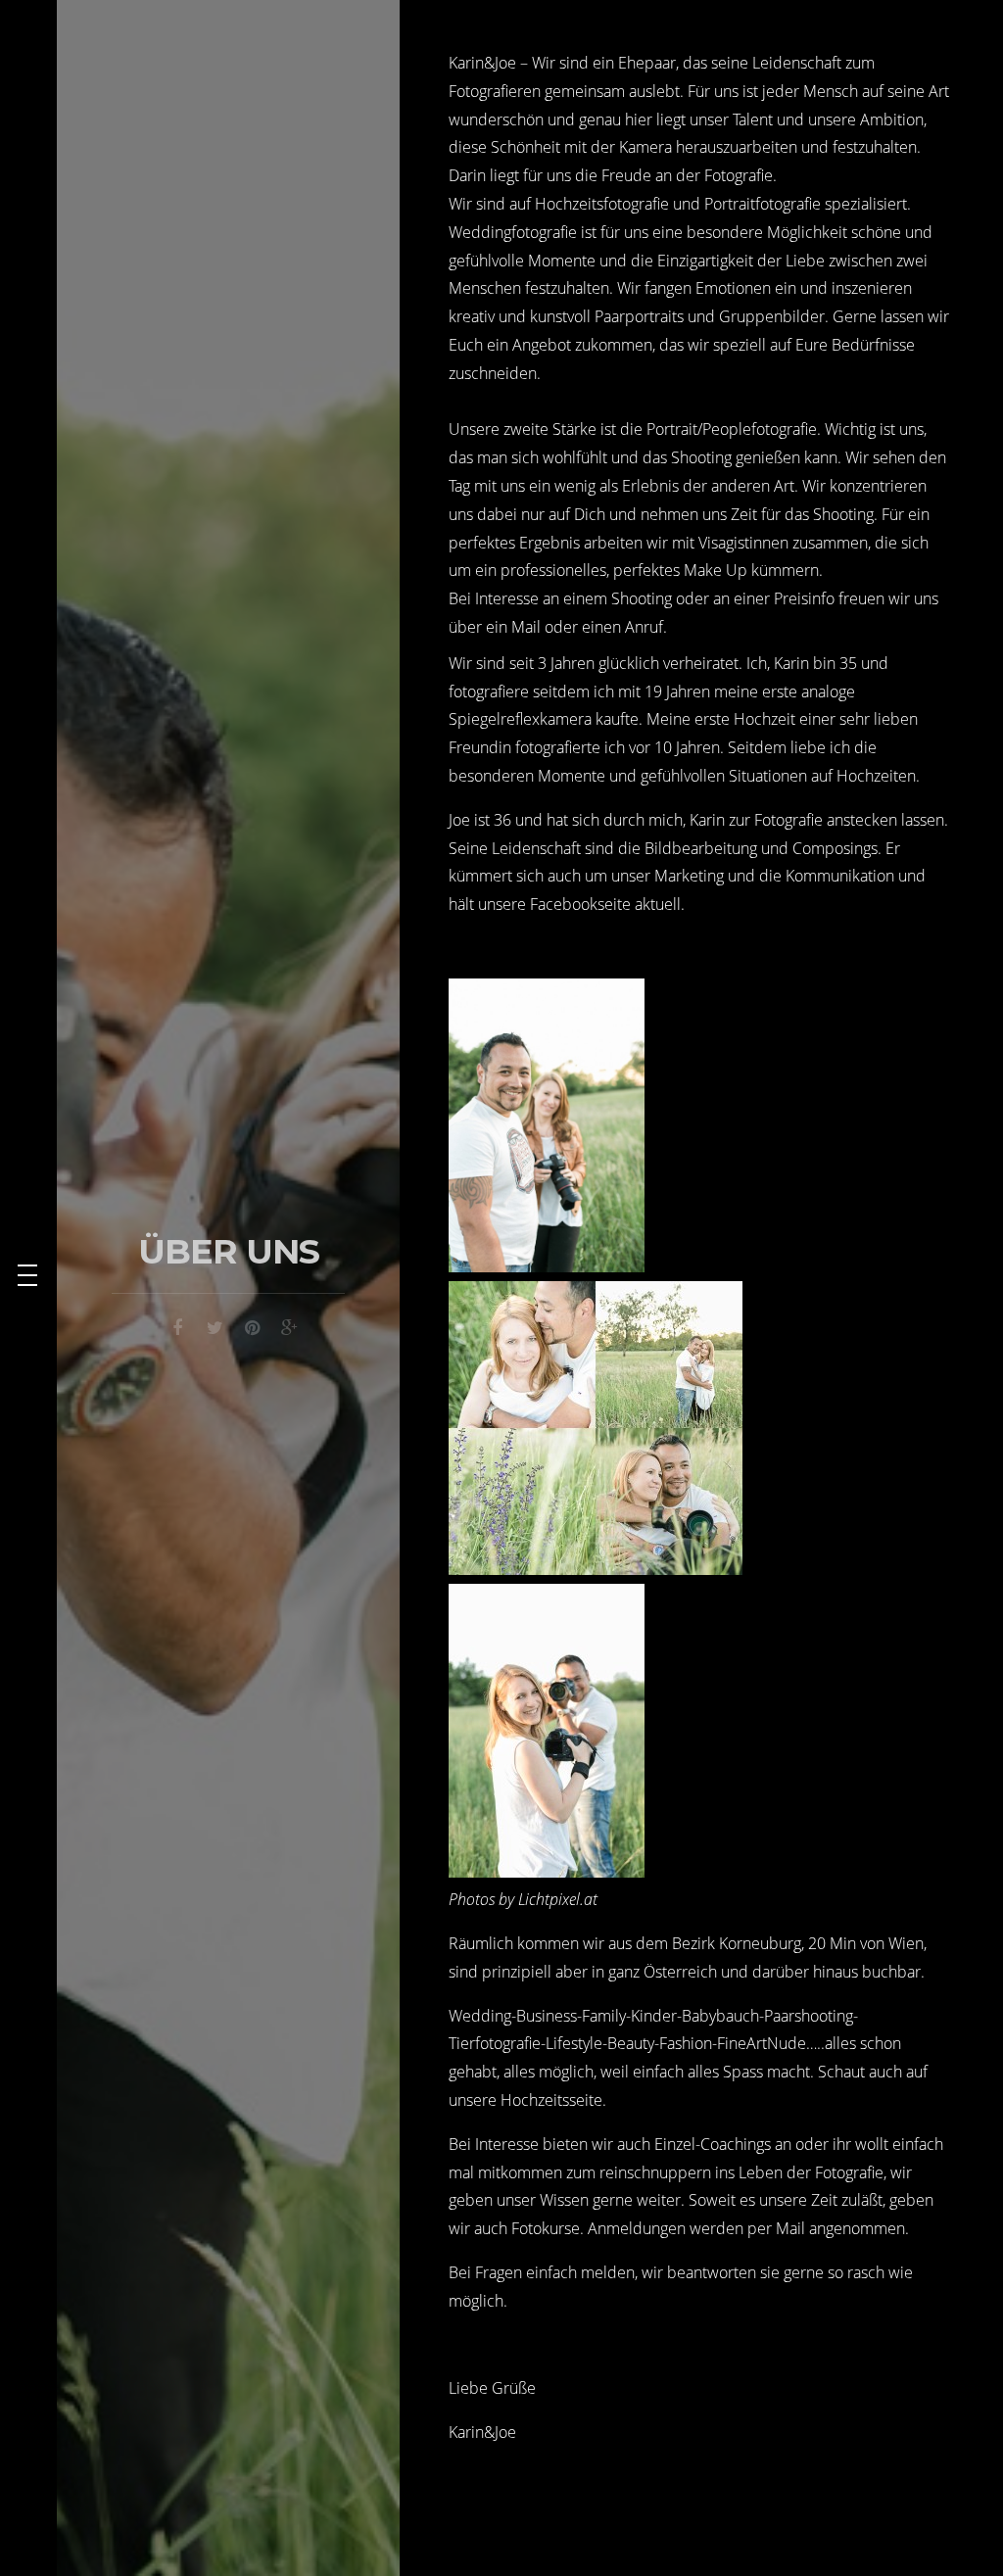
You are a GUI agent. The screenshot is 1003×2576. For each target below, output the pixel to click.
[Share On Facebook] (177, 1325)
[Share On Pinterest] (252, 1325)
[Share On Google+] (289, 1325)
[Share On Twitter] (215, 1325)
